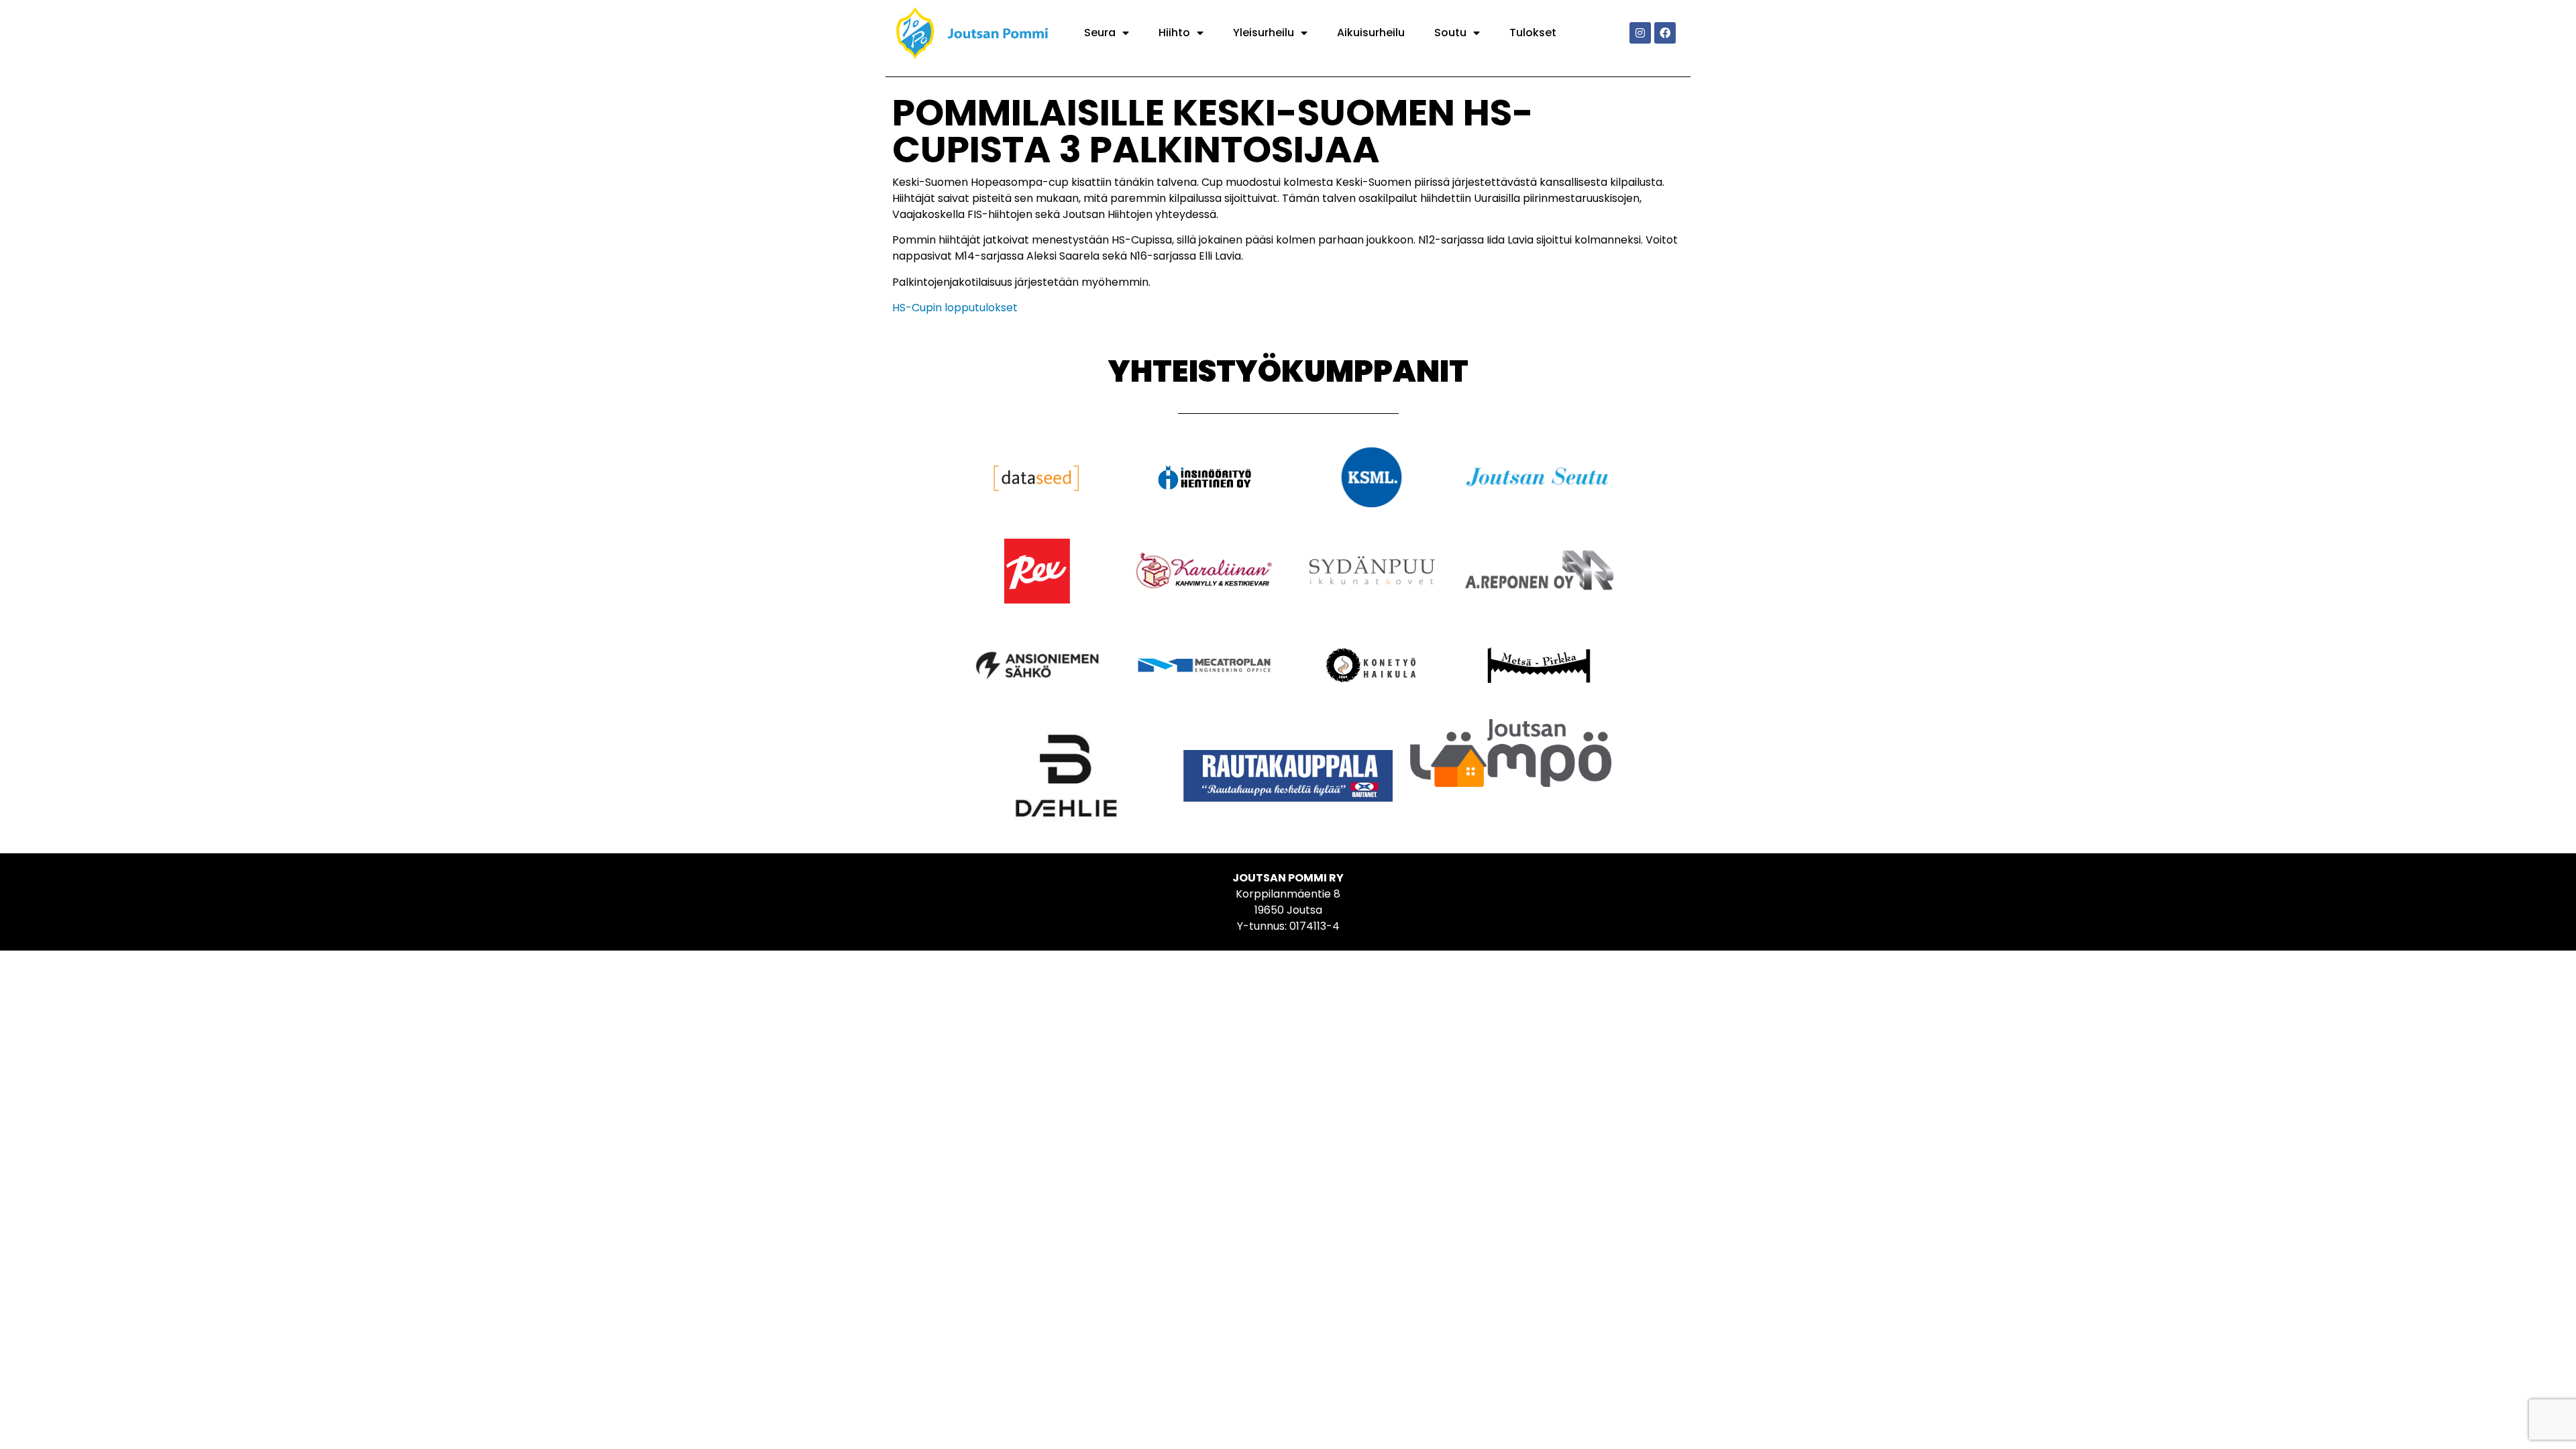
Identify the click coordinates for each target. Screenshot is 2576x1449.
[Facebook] (1665, 33)
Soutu (1450, 33)
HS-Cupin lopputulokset (955, 308)
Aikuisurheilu (1371, 33)
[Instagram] (1640, 33)
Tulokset (1533, 33)
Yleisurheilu (1264, 33)
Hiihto (1174, 33)
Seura (1100, 33)
